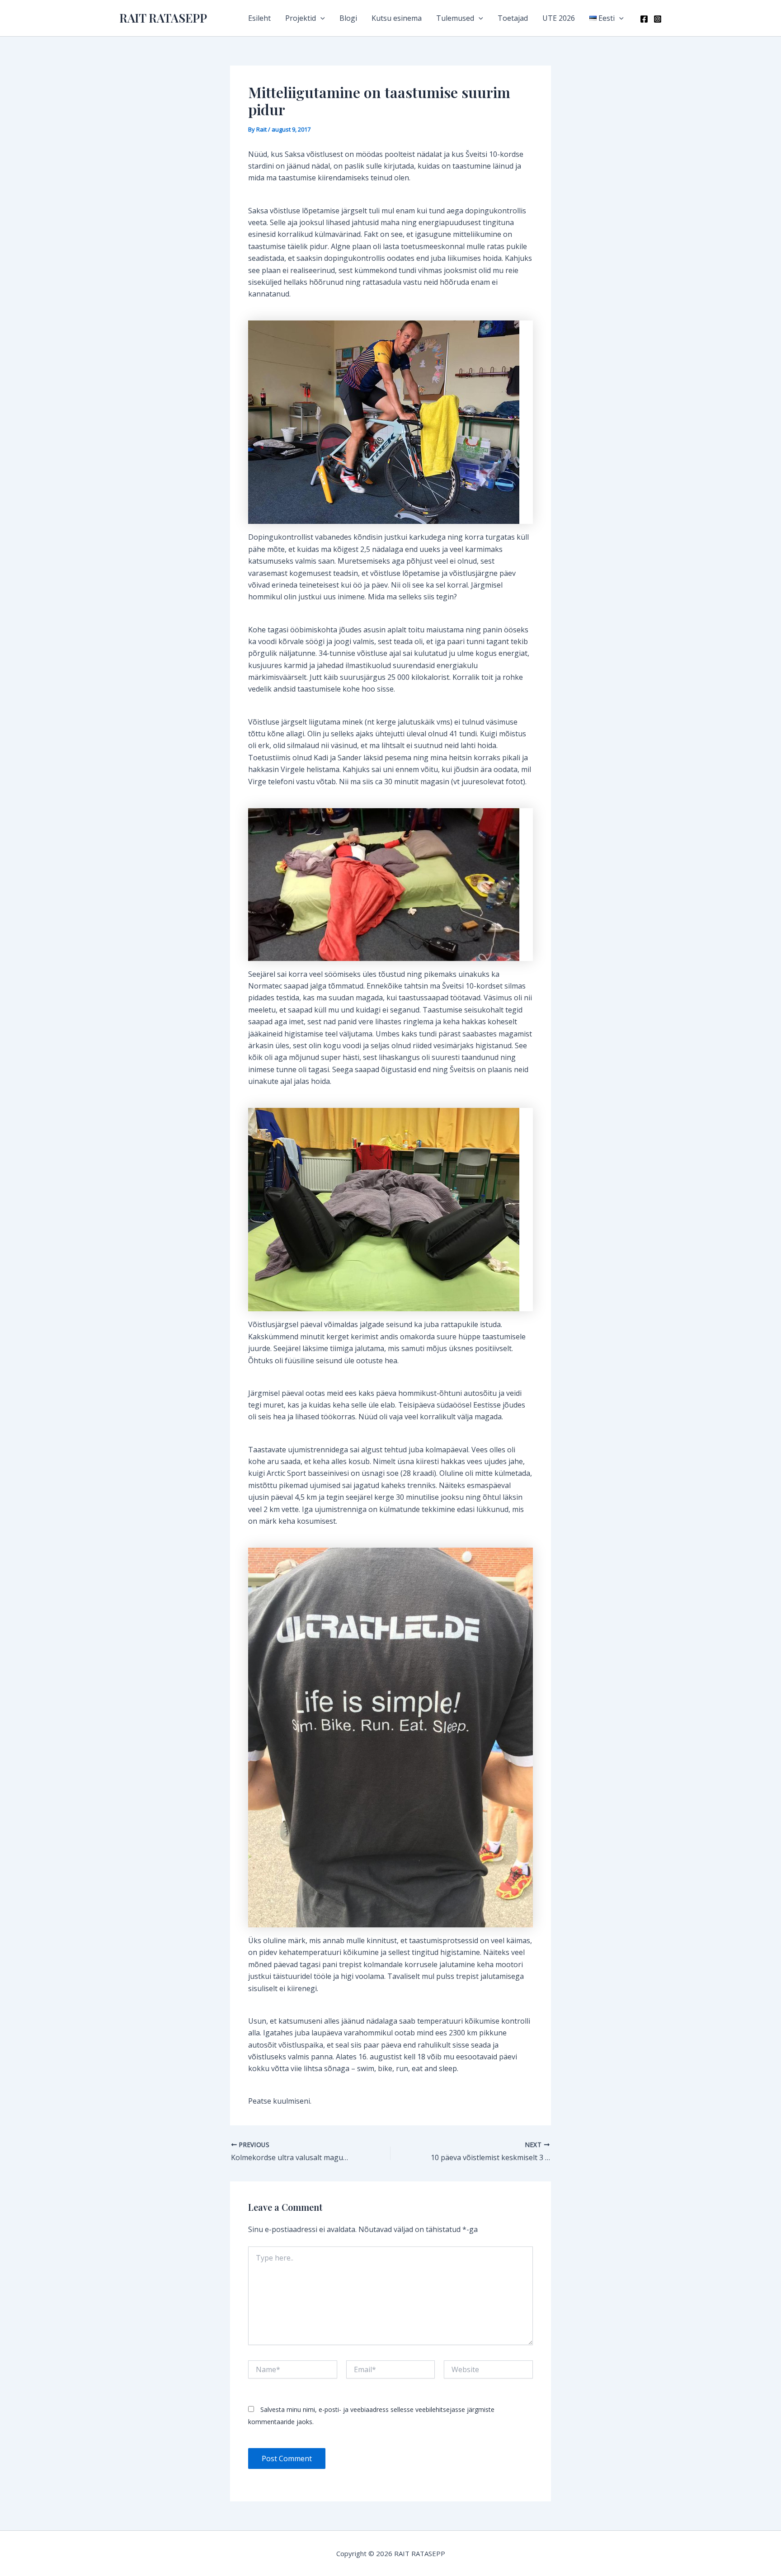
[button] (320, 18)
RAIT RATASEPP (163, 18)
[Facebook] (644, 19)
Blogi (348, 18)
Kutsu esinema (397, 18)
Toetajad (513, 18)
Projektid (301, 18)
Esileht (259, 18)
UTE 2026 (559, 18)
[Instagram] (658, 19)
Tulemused (455, 18)
